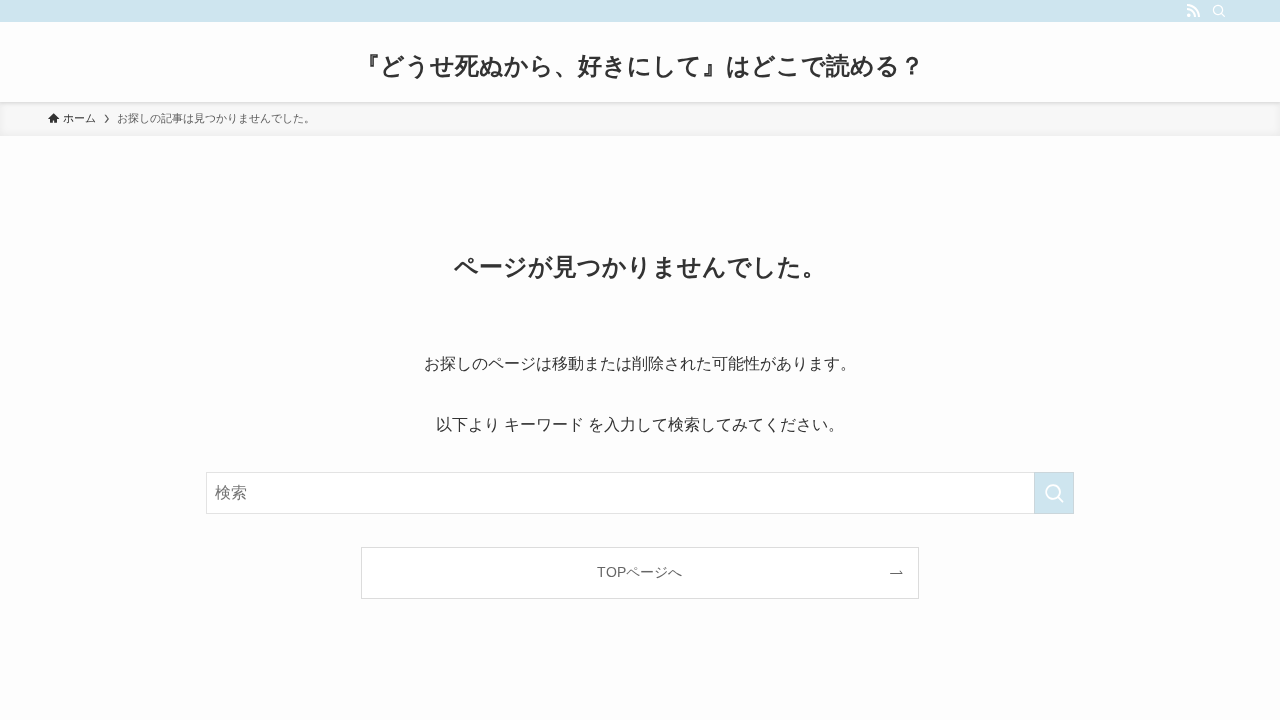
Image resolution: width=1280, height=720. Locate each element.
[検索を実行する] (1054, 493)
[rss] (1193, 11)
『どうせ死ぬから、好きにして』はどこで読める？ (640, 66)
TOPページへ (639, 572)
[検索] (1219, 11)
